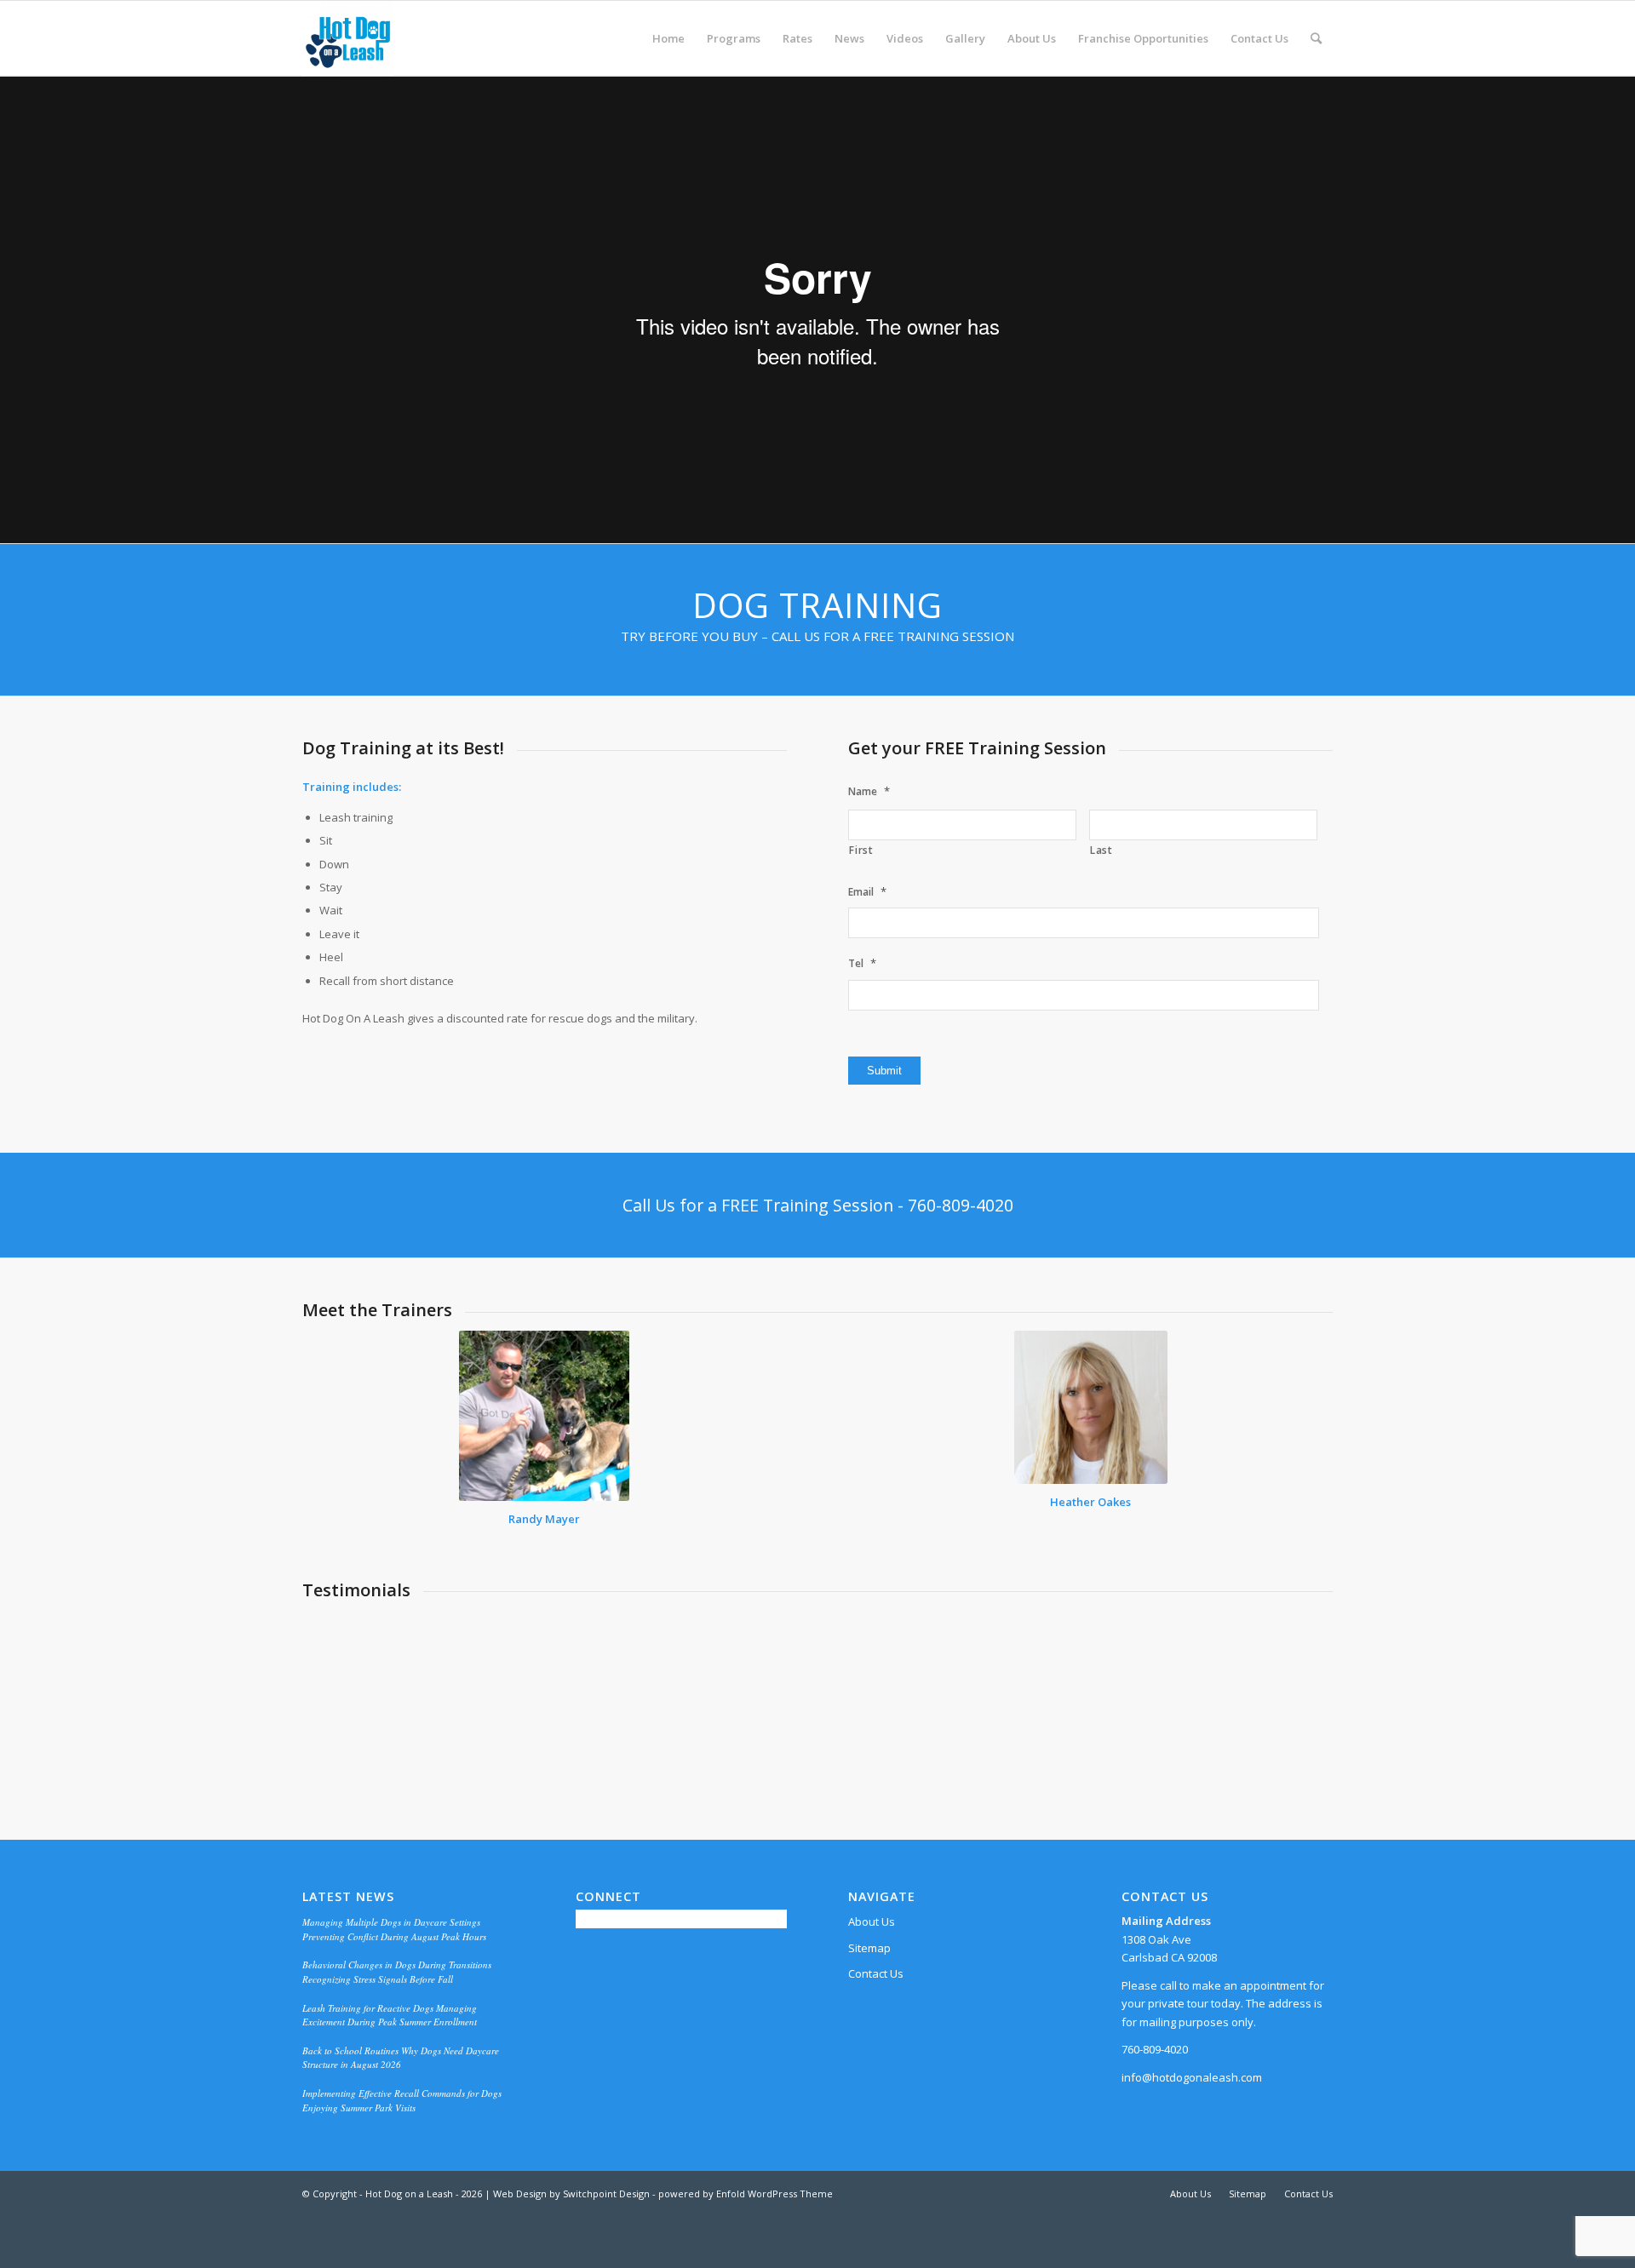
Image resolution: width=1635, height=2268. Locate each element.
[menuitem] (668, 38)
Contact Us (876, 1975)
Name (869, 791)
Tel (862, 963)
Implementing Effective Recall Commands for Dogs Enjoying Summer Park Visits (402, 2102)
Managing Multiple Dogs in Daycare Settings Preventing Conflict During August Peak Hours (394, 1931)
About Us (872, 1923)
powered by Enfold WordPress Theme (746, 2195)
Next (1294, 1635)
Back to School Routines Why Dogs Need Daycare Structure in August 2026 (401, 2059)
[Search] (1316, 38)
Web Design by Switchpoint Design (571, 2195)
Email (867, 892)
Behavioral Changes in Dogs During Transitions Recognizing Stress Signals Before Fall (397, 1973)
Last (1101, 850)
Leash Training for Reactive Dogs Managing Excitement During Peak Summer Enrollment (390, 2016)
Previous (341, 1635)
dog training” (901, 1693)
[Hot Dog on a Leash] (348, 38)
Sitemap (869, 1950)
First (861, 850)
